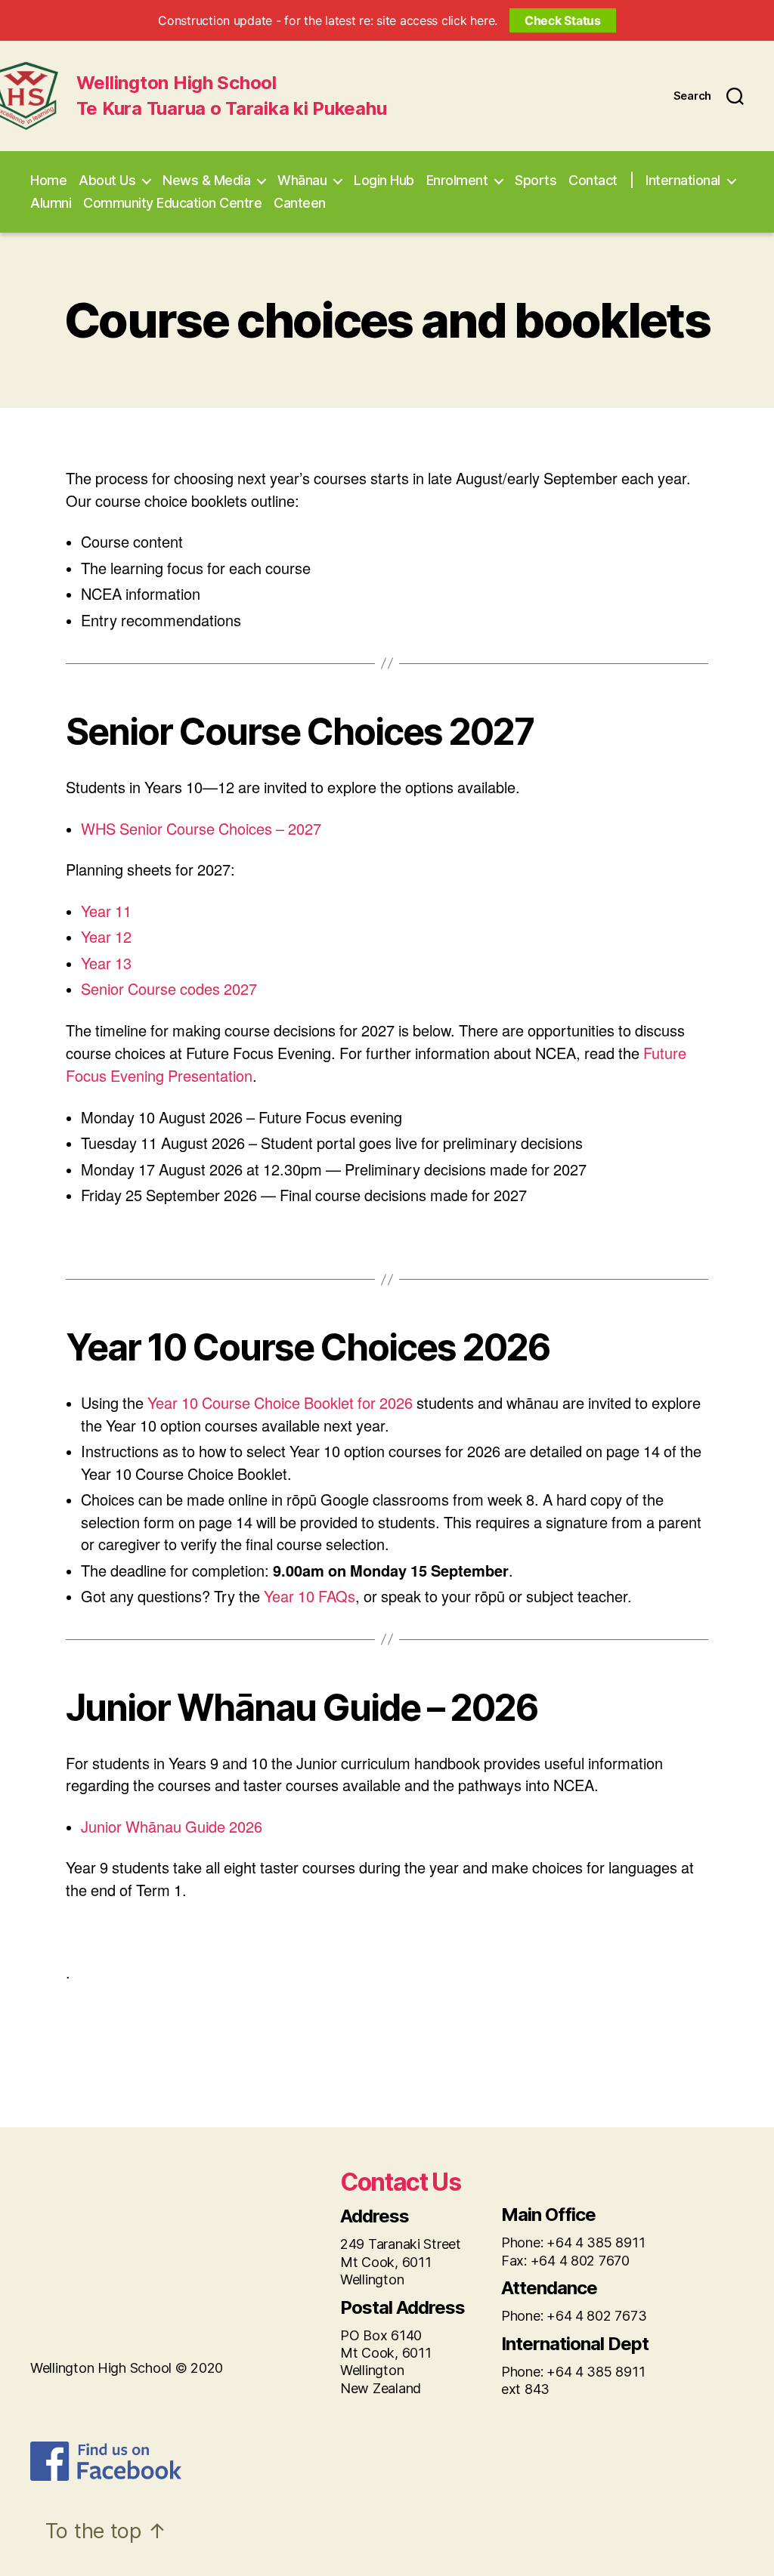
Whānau (302, 180)
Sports (536, 180)
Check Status (563, 20)
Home (48, 180)
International (683, 180)
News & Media (206, 180)
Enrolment (457, 180)
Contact (593, 180)
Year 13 (108, 964)
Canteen (300, 203)
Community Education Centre (172, 203)
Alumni (51, 203)
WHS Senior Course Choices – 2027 (201, 830)
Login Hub (384, 180)
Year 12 (106, 938)
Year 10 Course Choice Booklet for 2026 (280, 1404)
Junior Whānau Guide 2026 (172, 1828)
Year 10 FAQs (310, 1597)
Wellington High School (176, 83)
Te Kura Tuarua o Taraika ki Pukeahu (232, 109)
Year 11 (108, 912)
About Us (107, 180)
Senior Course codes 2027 (169, 990)
